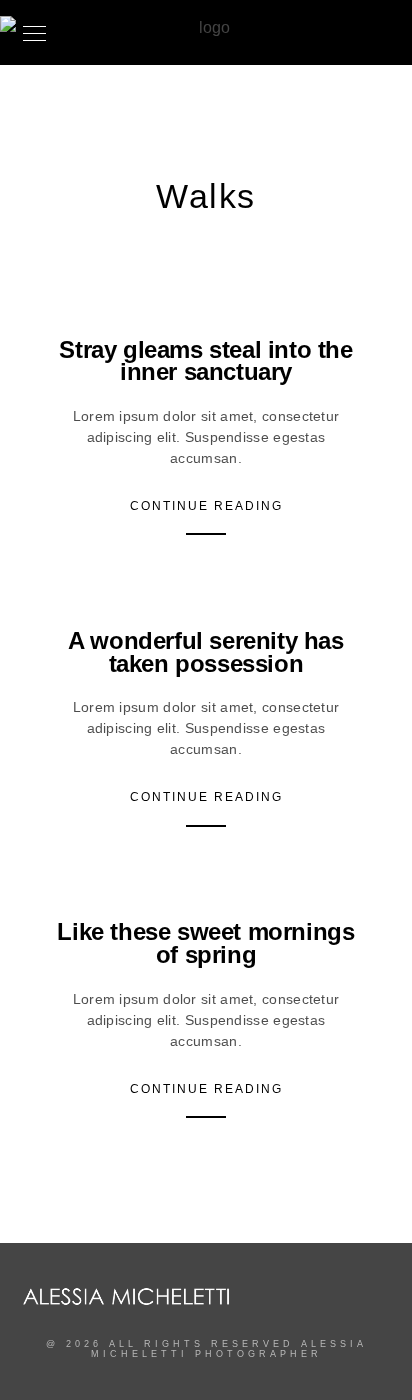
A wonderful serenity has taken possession (205, 652)
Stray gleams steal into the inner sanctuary (205, 361)
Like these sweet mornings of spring (205, 943)
